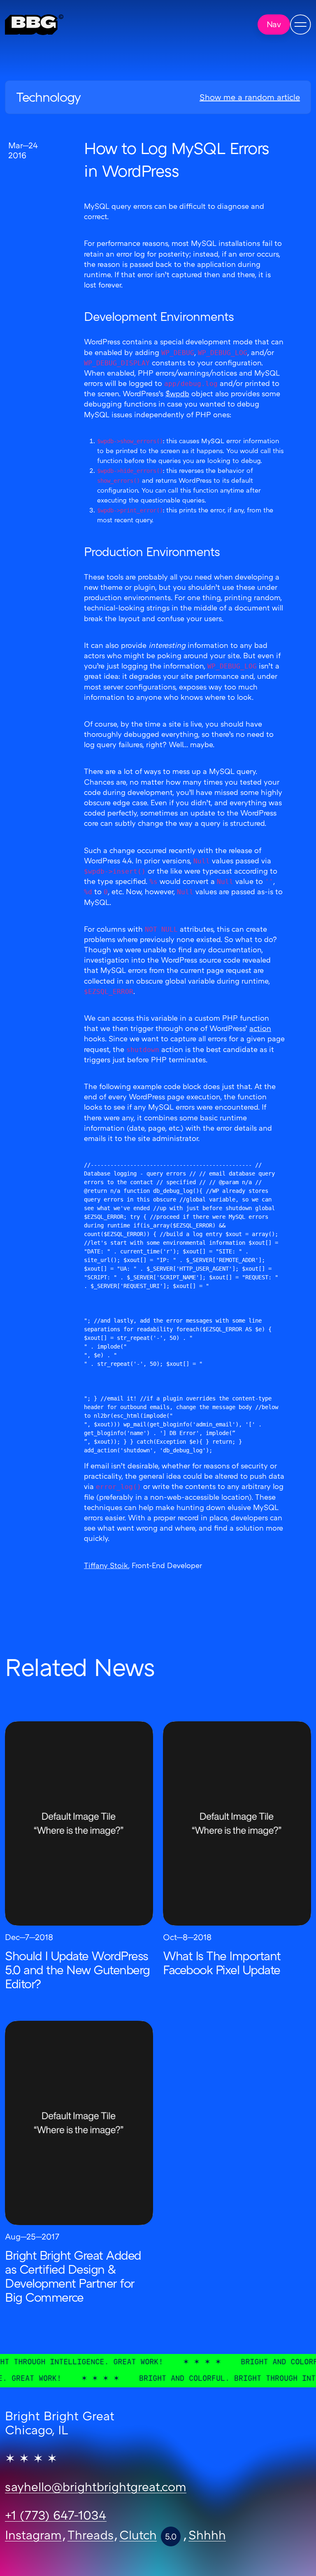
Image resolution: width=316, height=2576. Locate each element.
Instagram (33, 2536)
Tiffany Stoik (106, 1566)
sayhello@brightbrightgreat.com (96, 2488)
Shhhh (207, 2536)
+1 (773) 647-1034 (56, 2517)
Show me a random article (250, 98)
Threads (91, 2536)
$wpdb (177, 394)
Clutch (138, 2536)
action (260, 1029)
